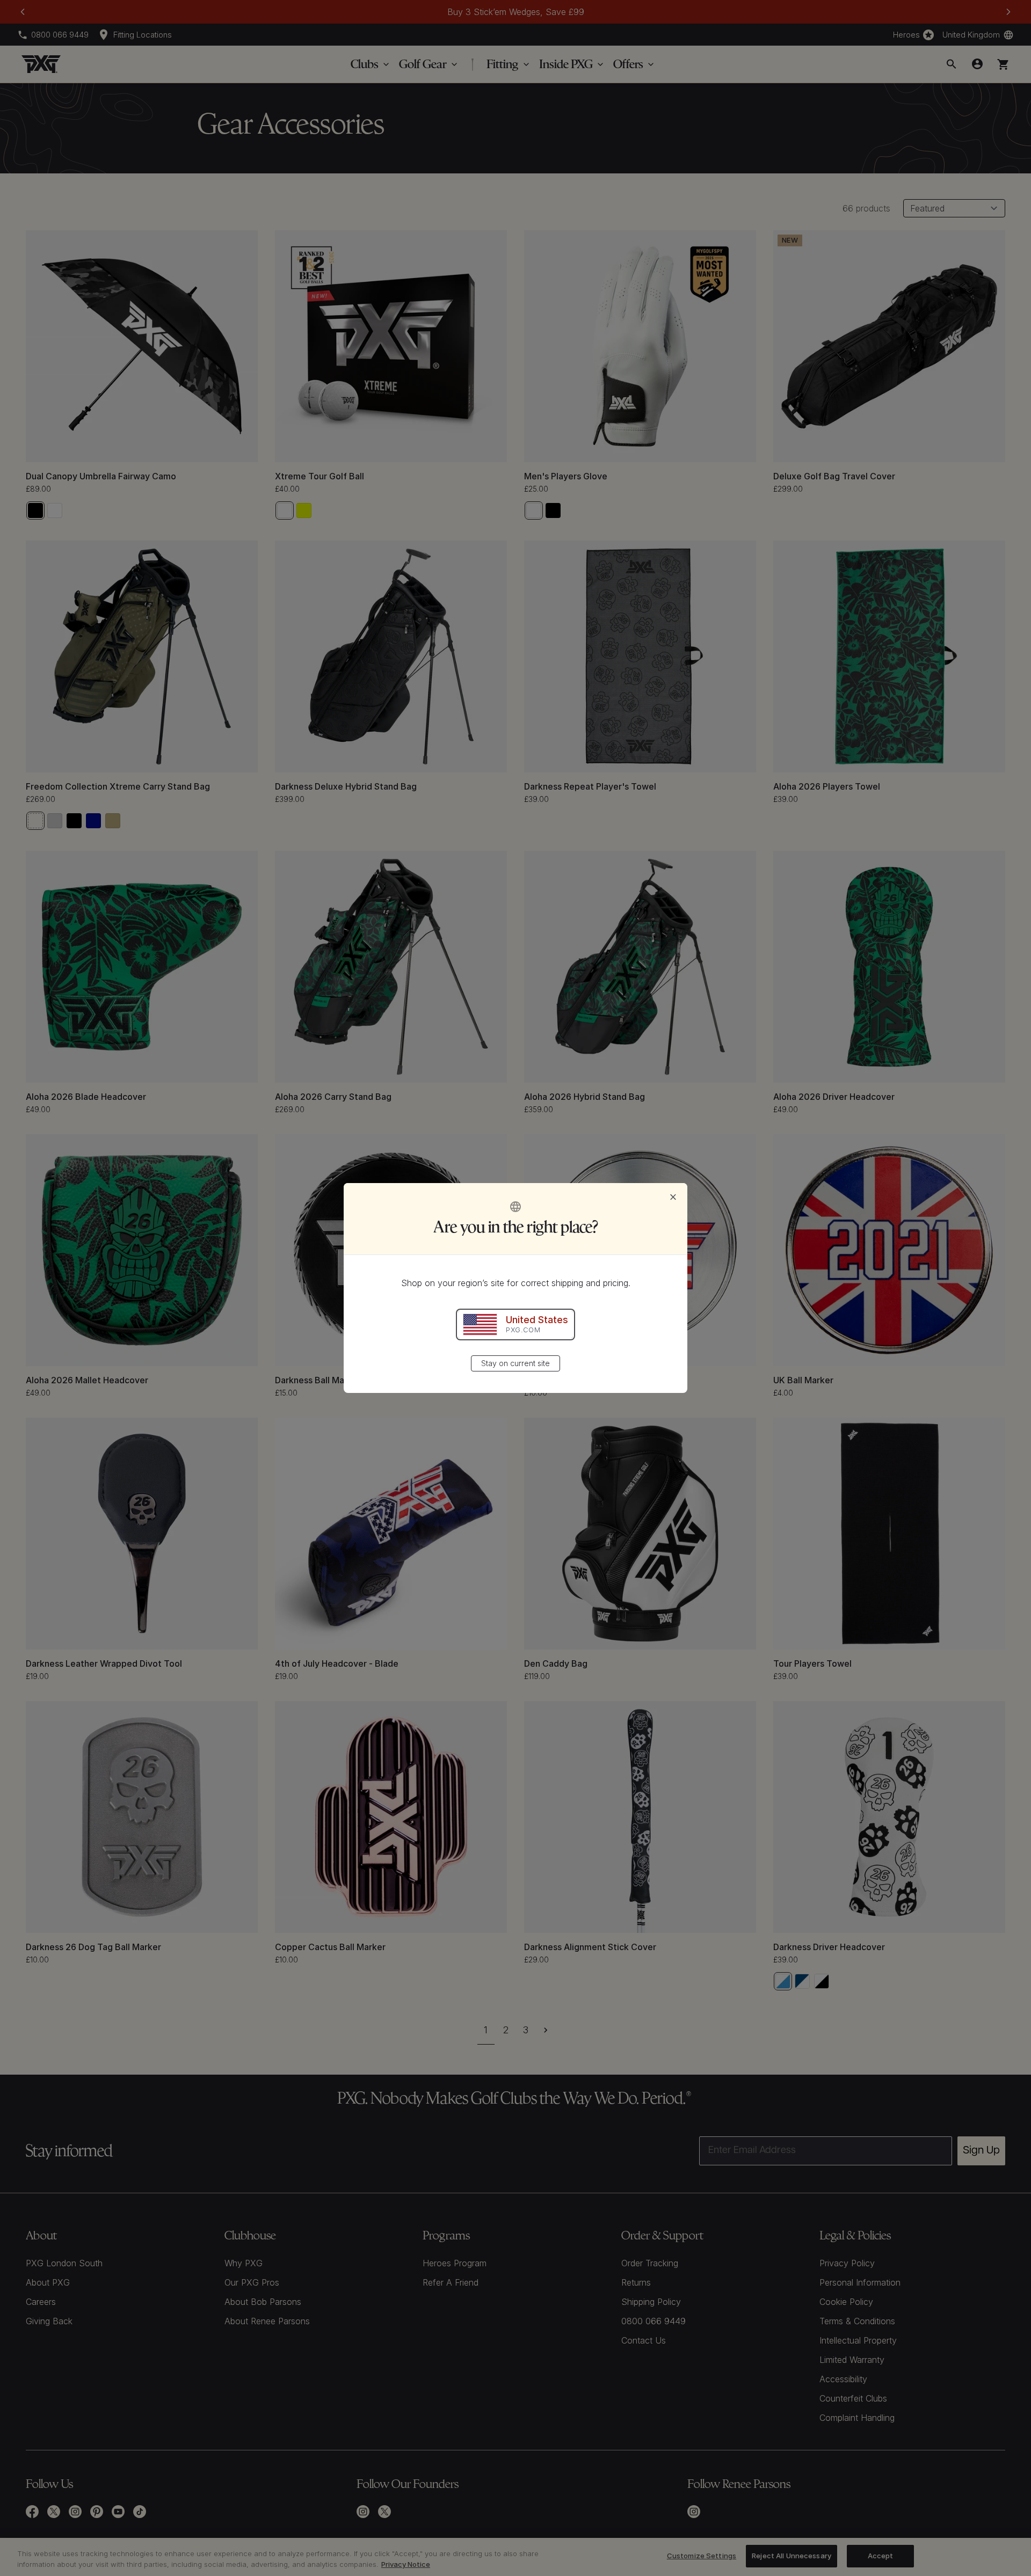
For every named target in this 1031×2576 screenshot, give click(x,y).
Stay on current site (515, 1363)
